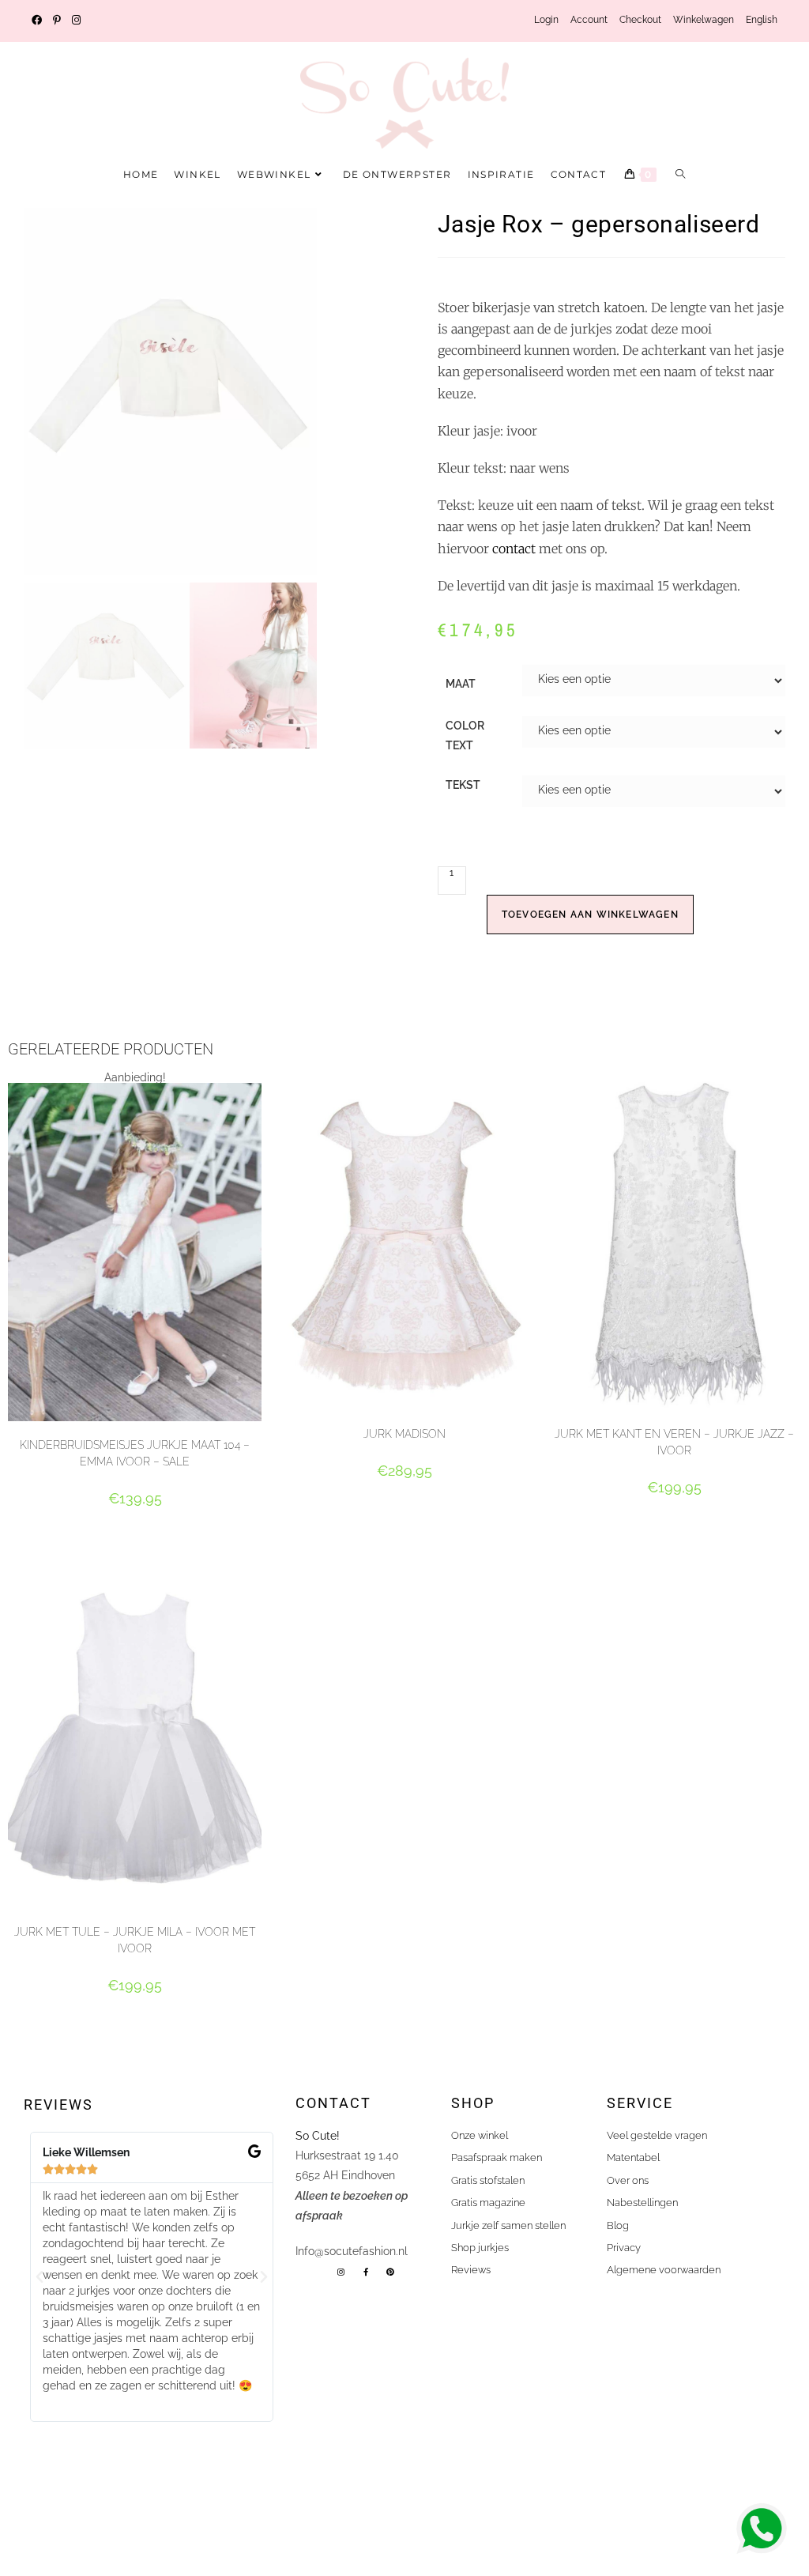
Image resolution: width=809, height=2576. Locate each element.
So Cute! (319, 2136)
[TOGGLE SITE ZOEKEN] (681, 175)
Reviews (58, 2105)
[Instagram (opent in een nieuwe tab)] (76, 21)
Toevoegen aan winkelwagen (590, 915)
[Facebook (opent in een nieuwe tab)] (40, 21)
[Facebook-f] (366, 2272)
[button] (40, 2277)
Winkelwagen (704, 20)
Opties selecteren (135, 1526)
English (762, 20)
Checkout (640, 20)
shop (473, 2103)
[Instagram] (341, 2272)
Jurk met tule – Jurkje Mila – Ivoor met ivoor (135, 1940)
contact (514, 549)
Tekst (463, 785)
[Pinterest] (390, 2272)
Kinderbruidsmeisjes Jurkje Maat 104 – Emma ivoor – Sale (135, 1453)
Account (589, 20)
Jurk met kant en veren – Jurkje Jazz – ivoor (674, 1442)
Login (546, 20)
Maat (461, 684)
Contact (333, 2103)
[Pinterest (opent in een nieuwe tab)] (57, 21)
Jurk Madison (404, 1434)
